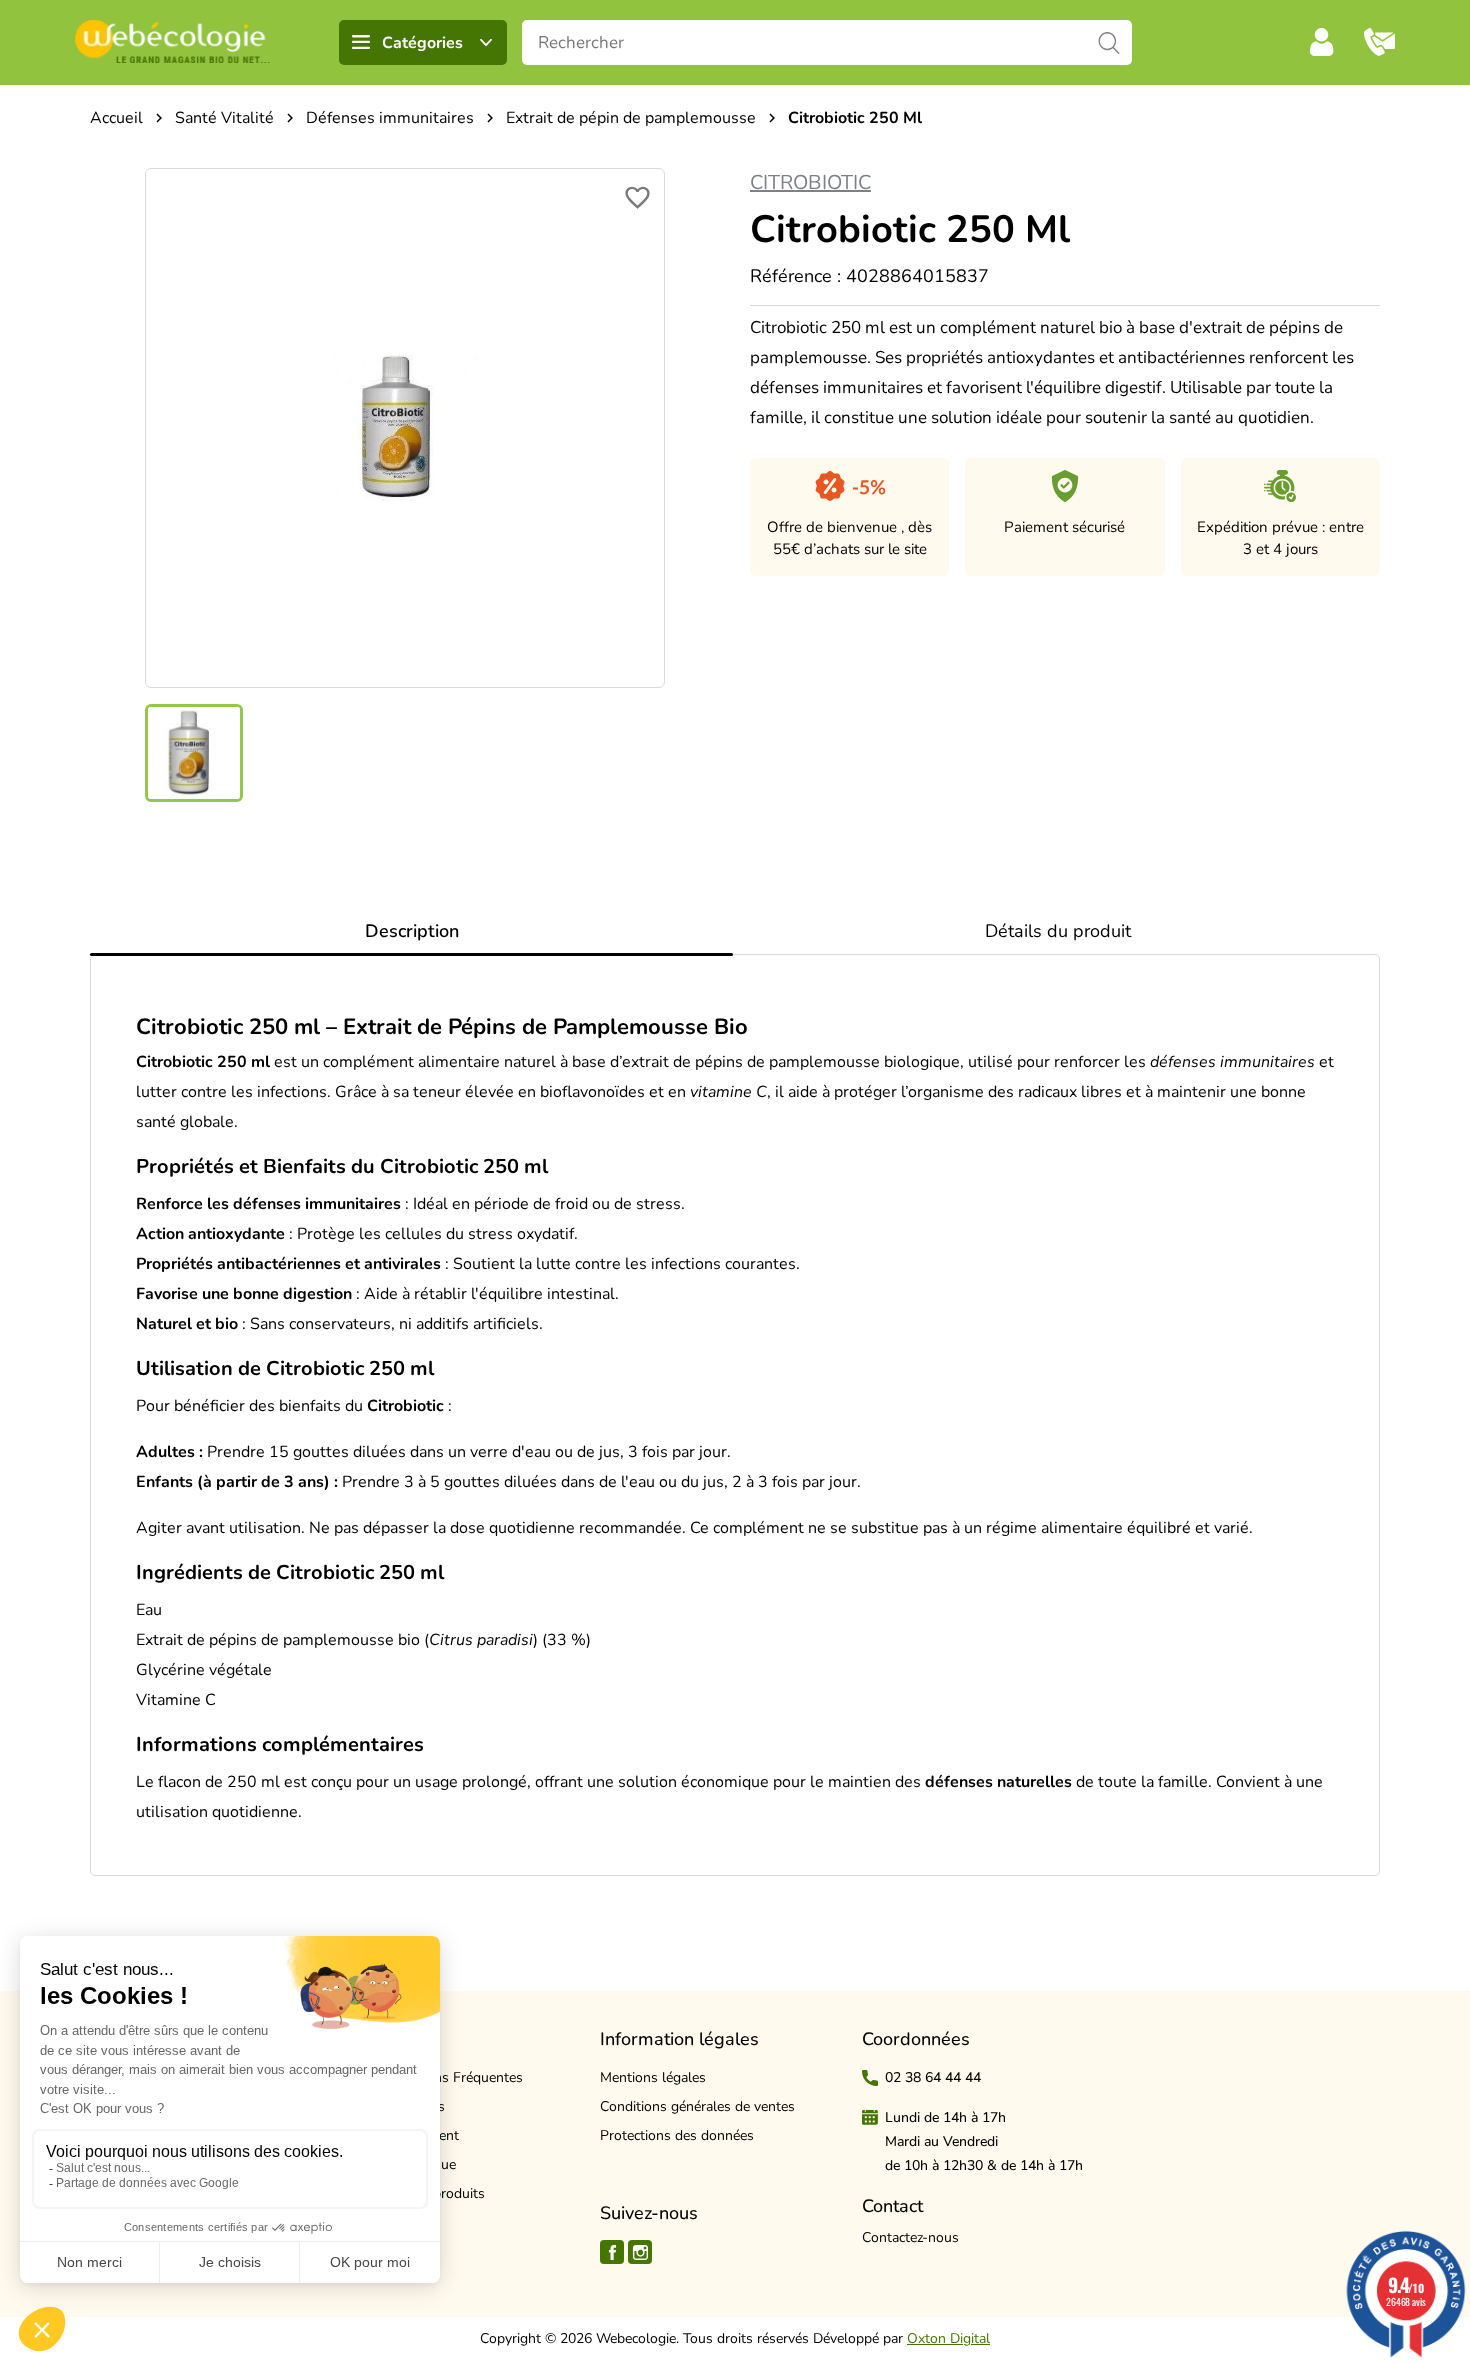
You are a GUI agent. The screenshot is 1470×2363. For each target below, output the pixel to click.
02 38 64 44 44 (933, 2077)
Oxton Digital (948, 2338)
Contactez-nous (910, 2237)
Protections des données (677, 2135)
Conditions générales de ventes (697, 2106)
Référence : (795, 276)
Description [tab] (412, 931)
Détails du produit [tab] (1058, 931)
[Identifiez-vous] (1322, 42)
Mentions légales (653, 2077)
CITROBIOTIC (810, 182)
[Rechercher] (1109, 42)
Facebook (612, 2252)
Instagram (640, 2252)
